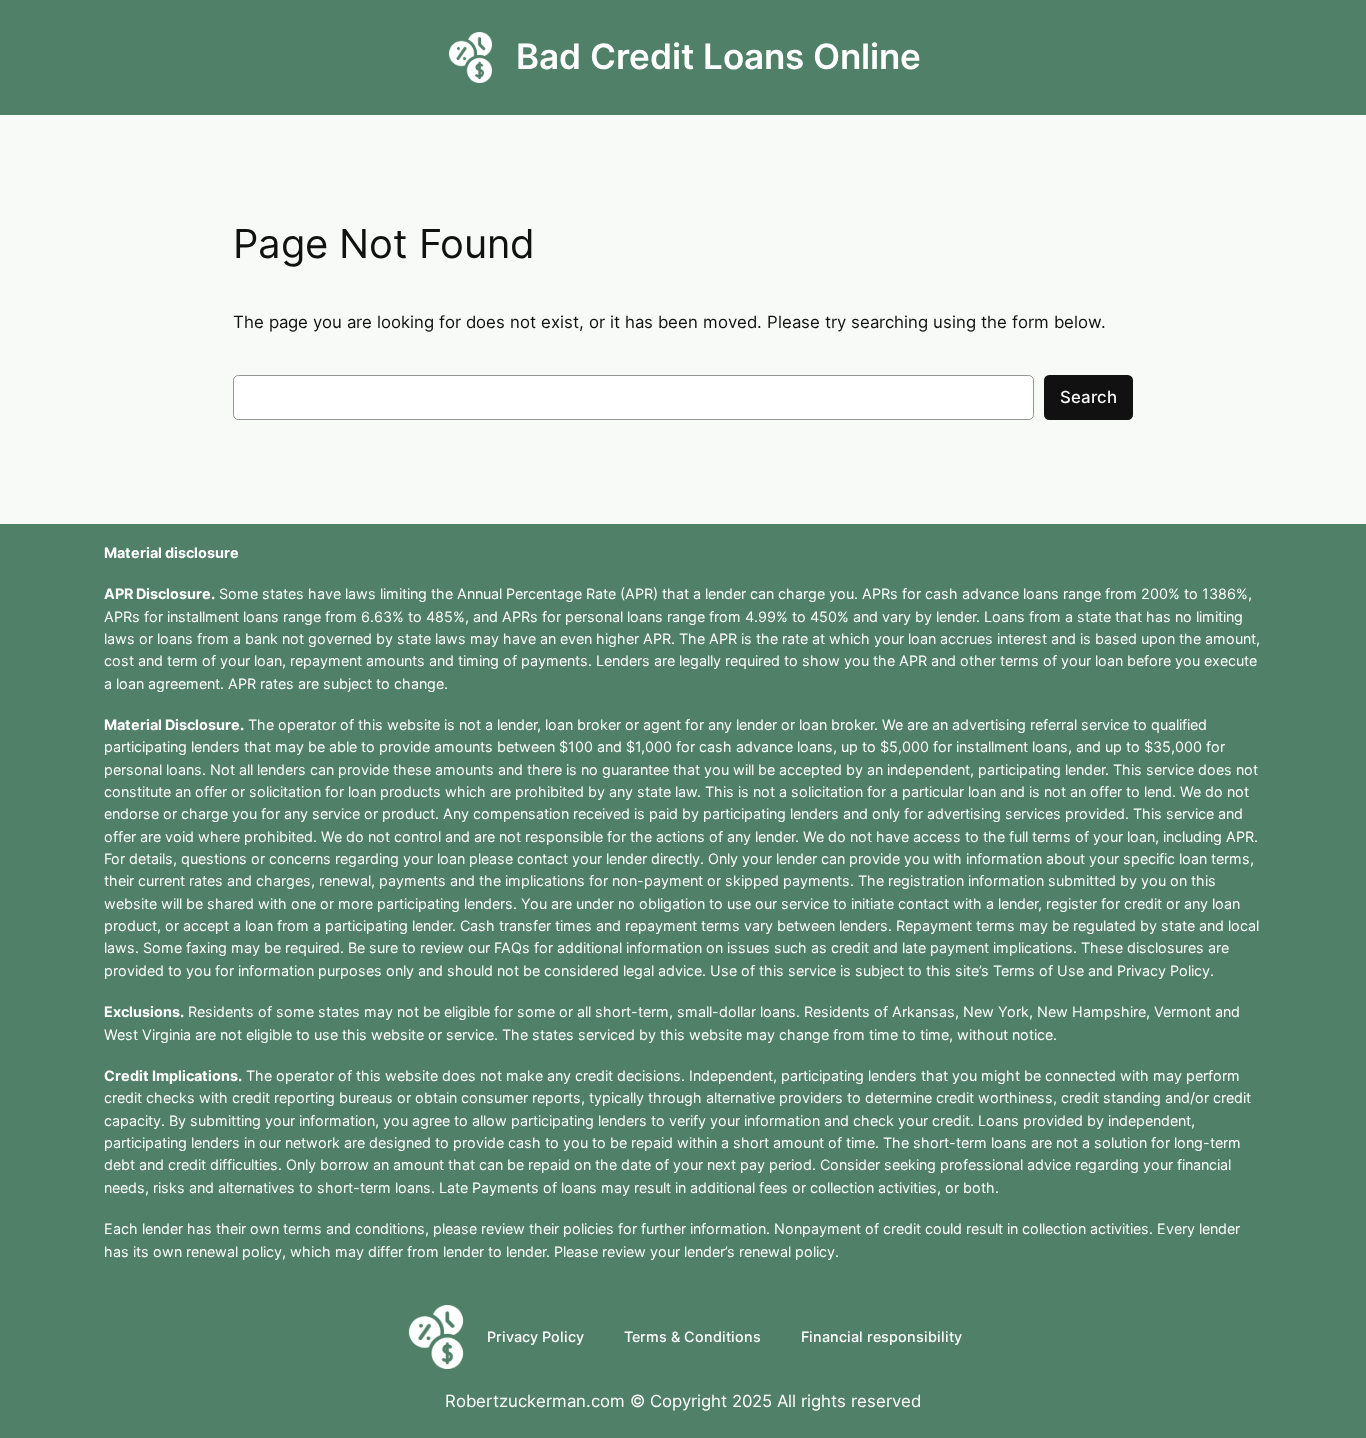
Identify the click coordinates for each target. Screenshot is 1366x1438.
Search (1088, 397)
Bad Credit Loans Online (718, 56)
